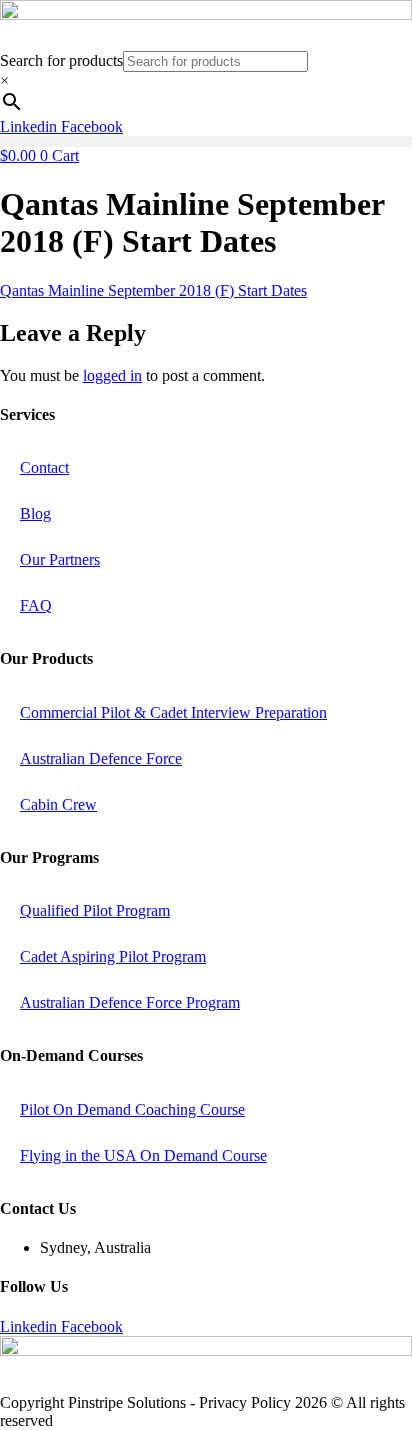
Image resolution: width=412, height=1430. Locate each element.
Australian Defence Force (101, 758)
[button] (206, 141)
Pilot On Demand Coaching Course (132, 1109)
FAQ (36, 605)
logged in (112, 375)
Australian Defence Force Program (130, 1002)
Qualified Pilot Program (95, 910)
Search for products (61, 60)
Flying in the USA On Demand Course (143, 1155)
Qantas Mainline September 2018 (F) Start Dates (153, 290)
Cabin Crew (58, 804)
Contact (44, 467)
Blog (35, 513)
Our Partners (60, 559)
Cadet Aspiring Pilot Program (113, 956)
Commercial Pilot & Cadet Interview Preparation (173, 712)
